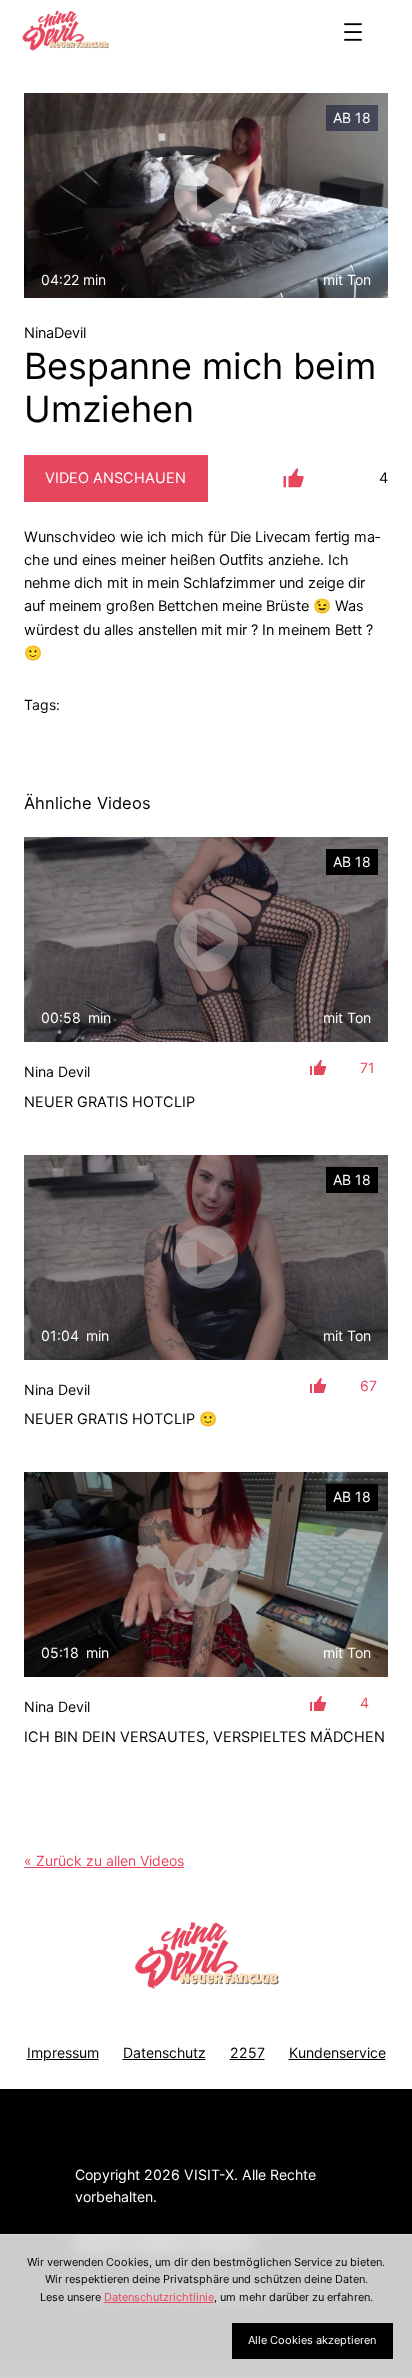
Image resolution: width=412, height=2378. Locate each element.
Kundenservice (337, 2052)
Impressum (63, 2052)
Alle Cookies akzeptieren (312, 2340)
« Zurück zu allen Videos (104, 1860)
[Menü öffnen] (353, 32)
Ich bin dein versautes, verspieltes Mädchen (204, 1737)
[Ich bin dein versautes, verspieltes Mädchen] (206, 1574)
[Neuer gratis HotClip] (206, 939)
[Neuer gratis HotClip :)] (206, 1257)
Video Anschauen (115, 478)
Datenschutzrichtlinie (159, 2297)
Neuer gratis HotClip (109, 1102)
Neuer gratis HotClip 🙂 (120, 1419)
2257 (247, 2052)
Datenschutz (164, 2052)
